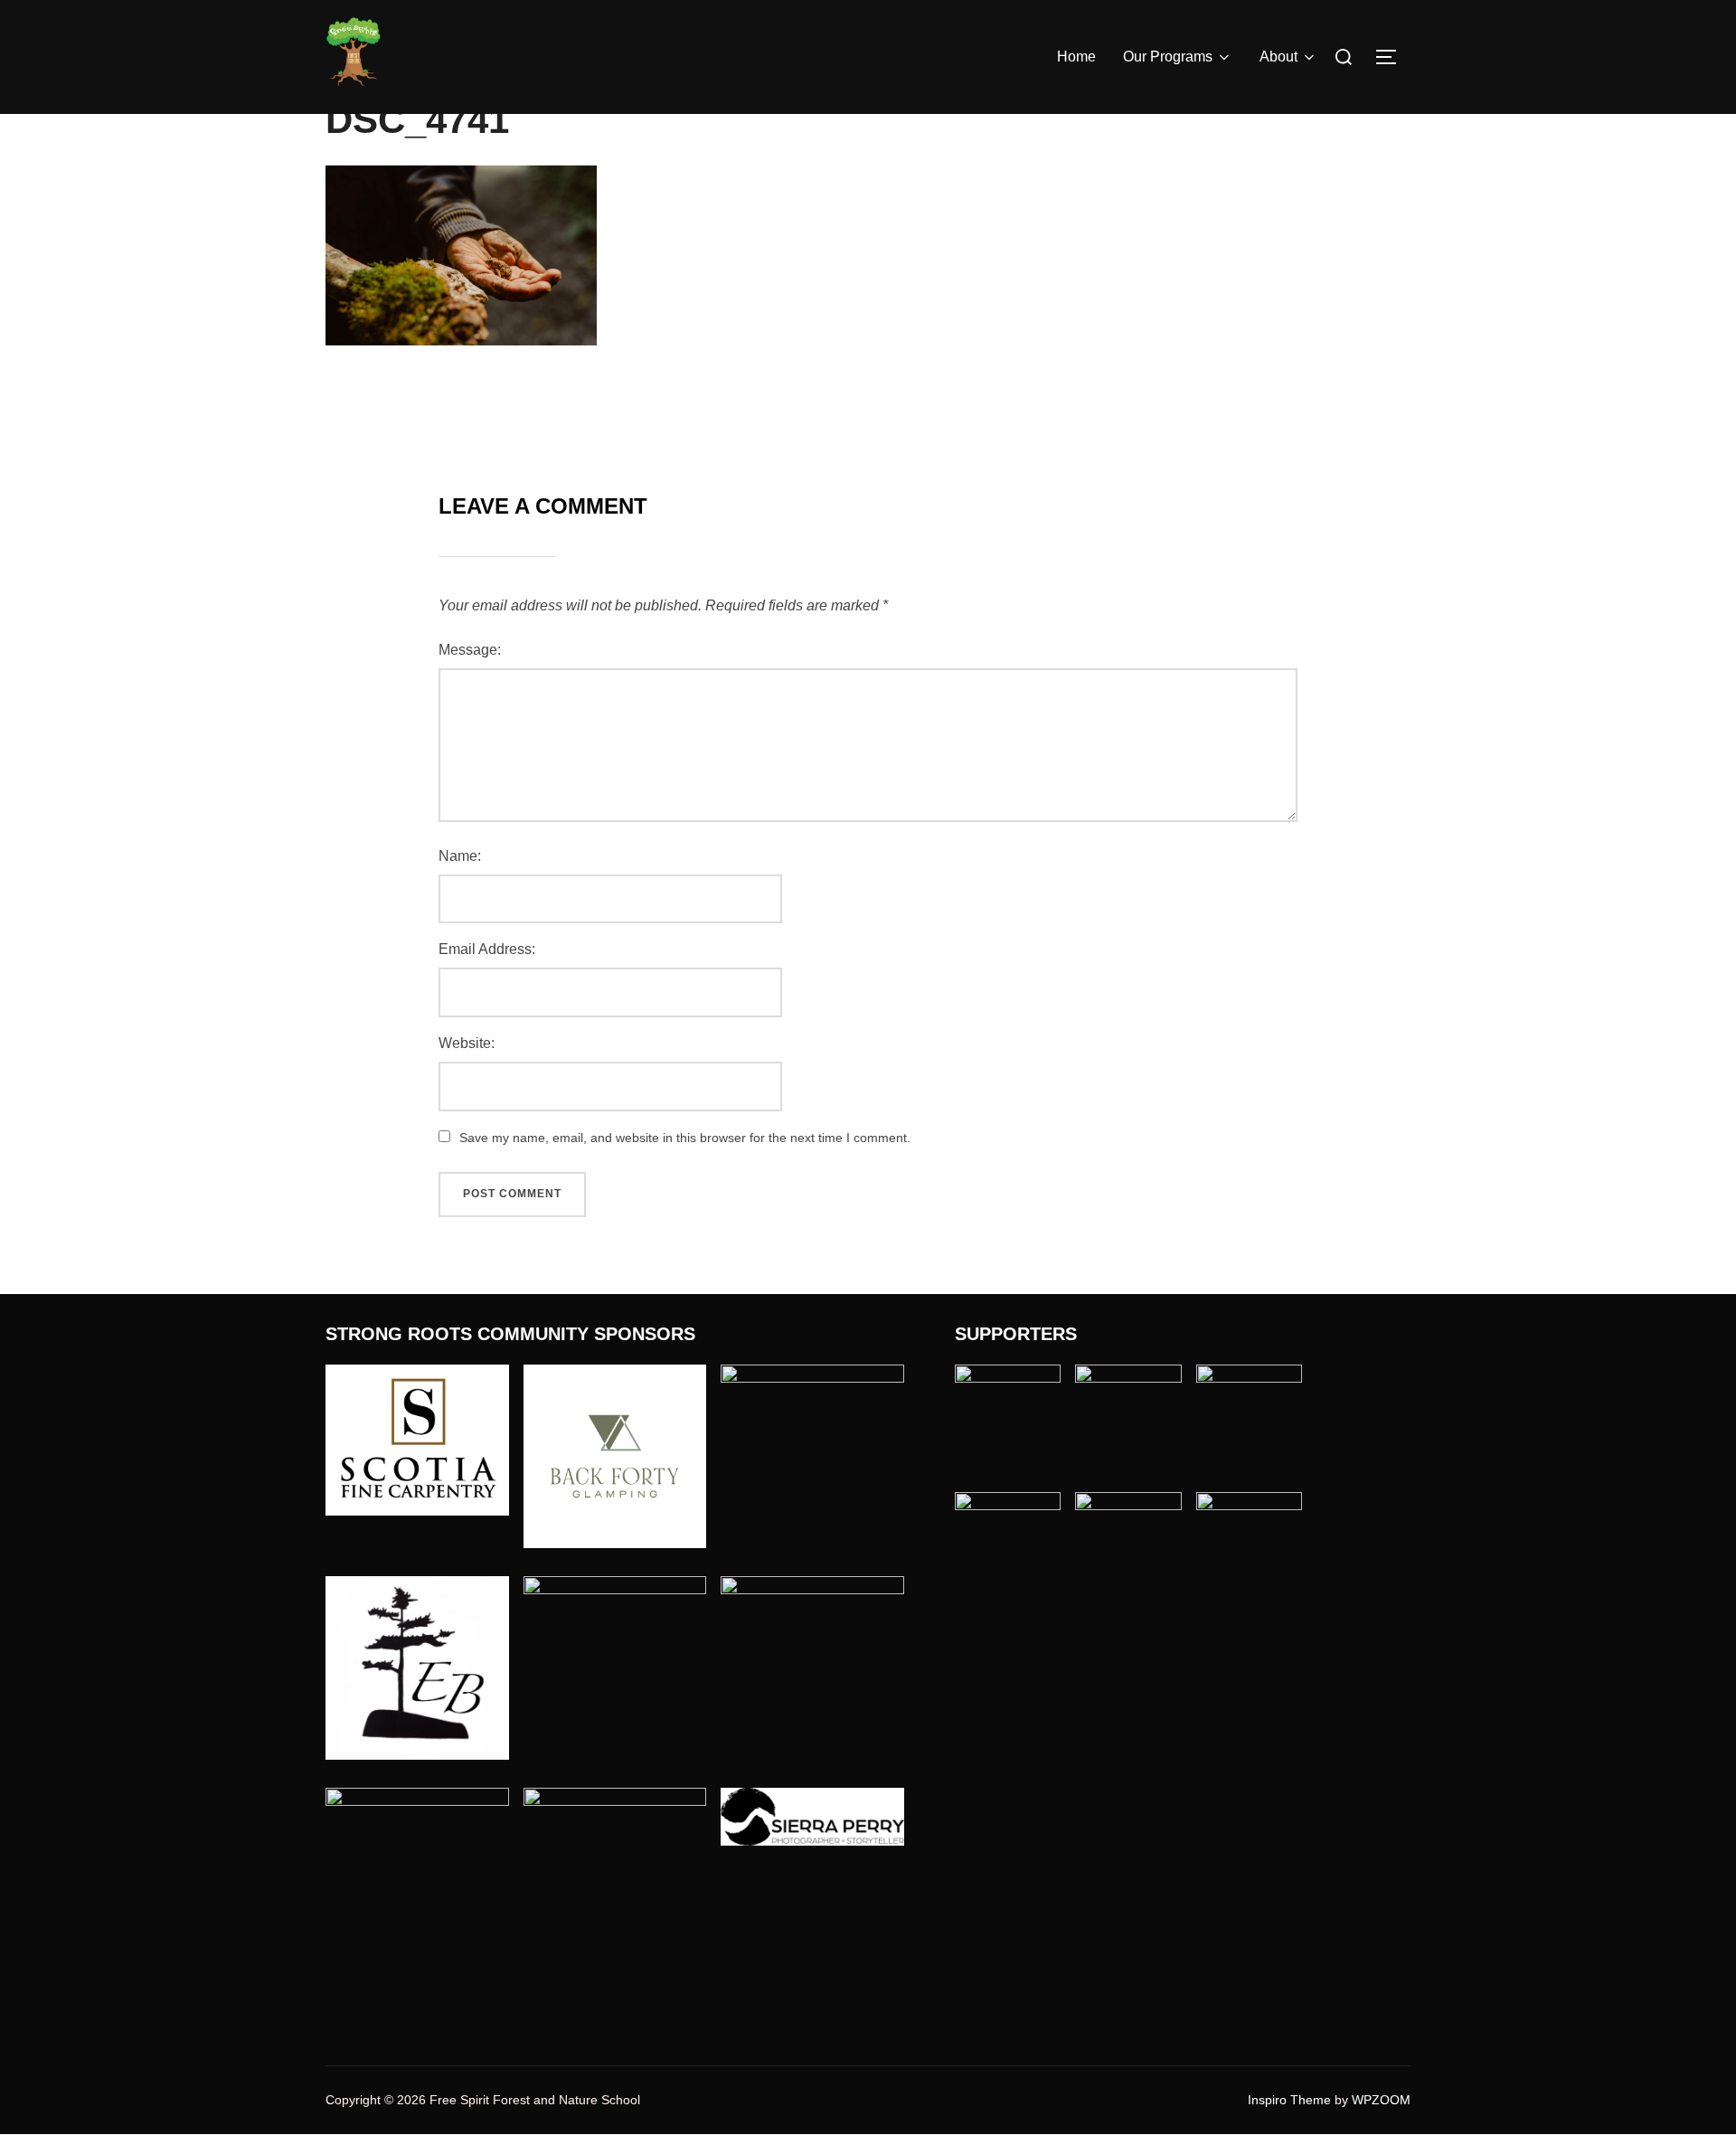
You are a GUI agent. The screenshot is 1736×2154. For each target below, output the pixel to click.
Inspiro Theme (1289, 2100)
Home (1076, 57)
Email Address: (487, 949)
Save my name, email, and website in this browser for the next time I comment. (685, 1138)
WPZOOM (1381, 2100)
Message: (470, 650)
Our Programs (1168, 57)
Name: (460, 856)
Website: (467, 1043)
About (1278, 57)
